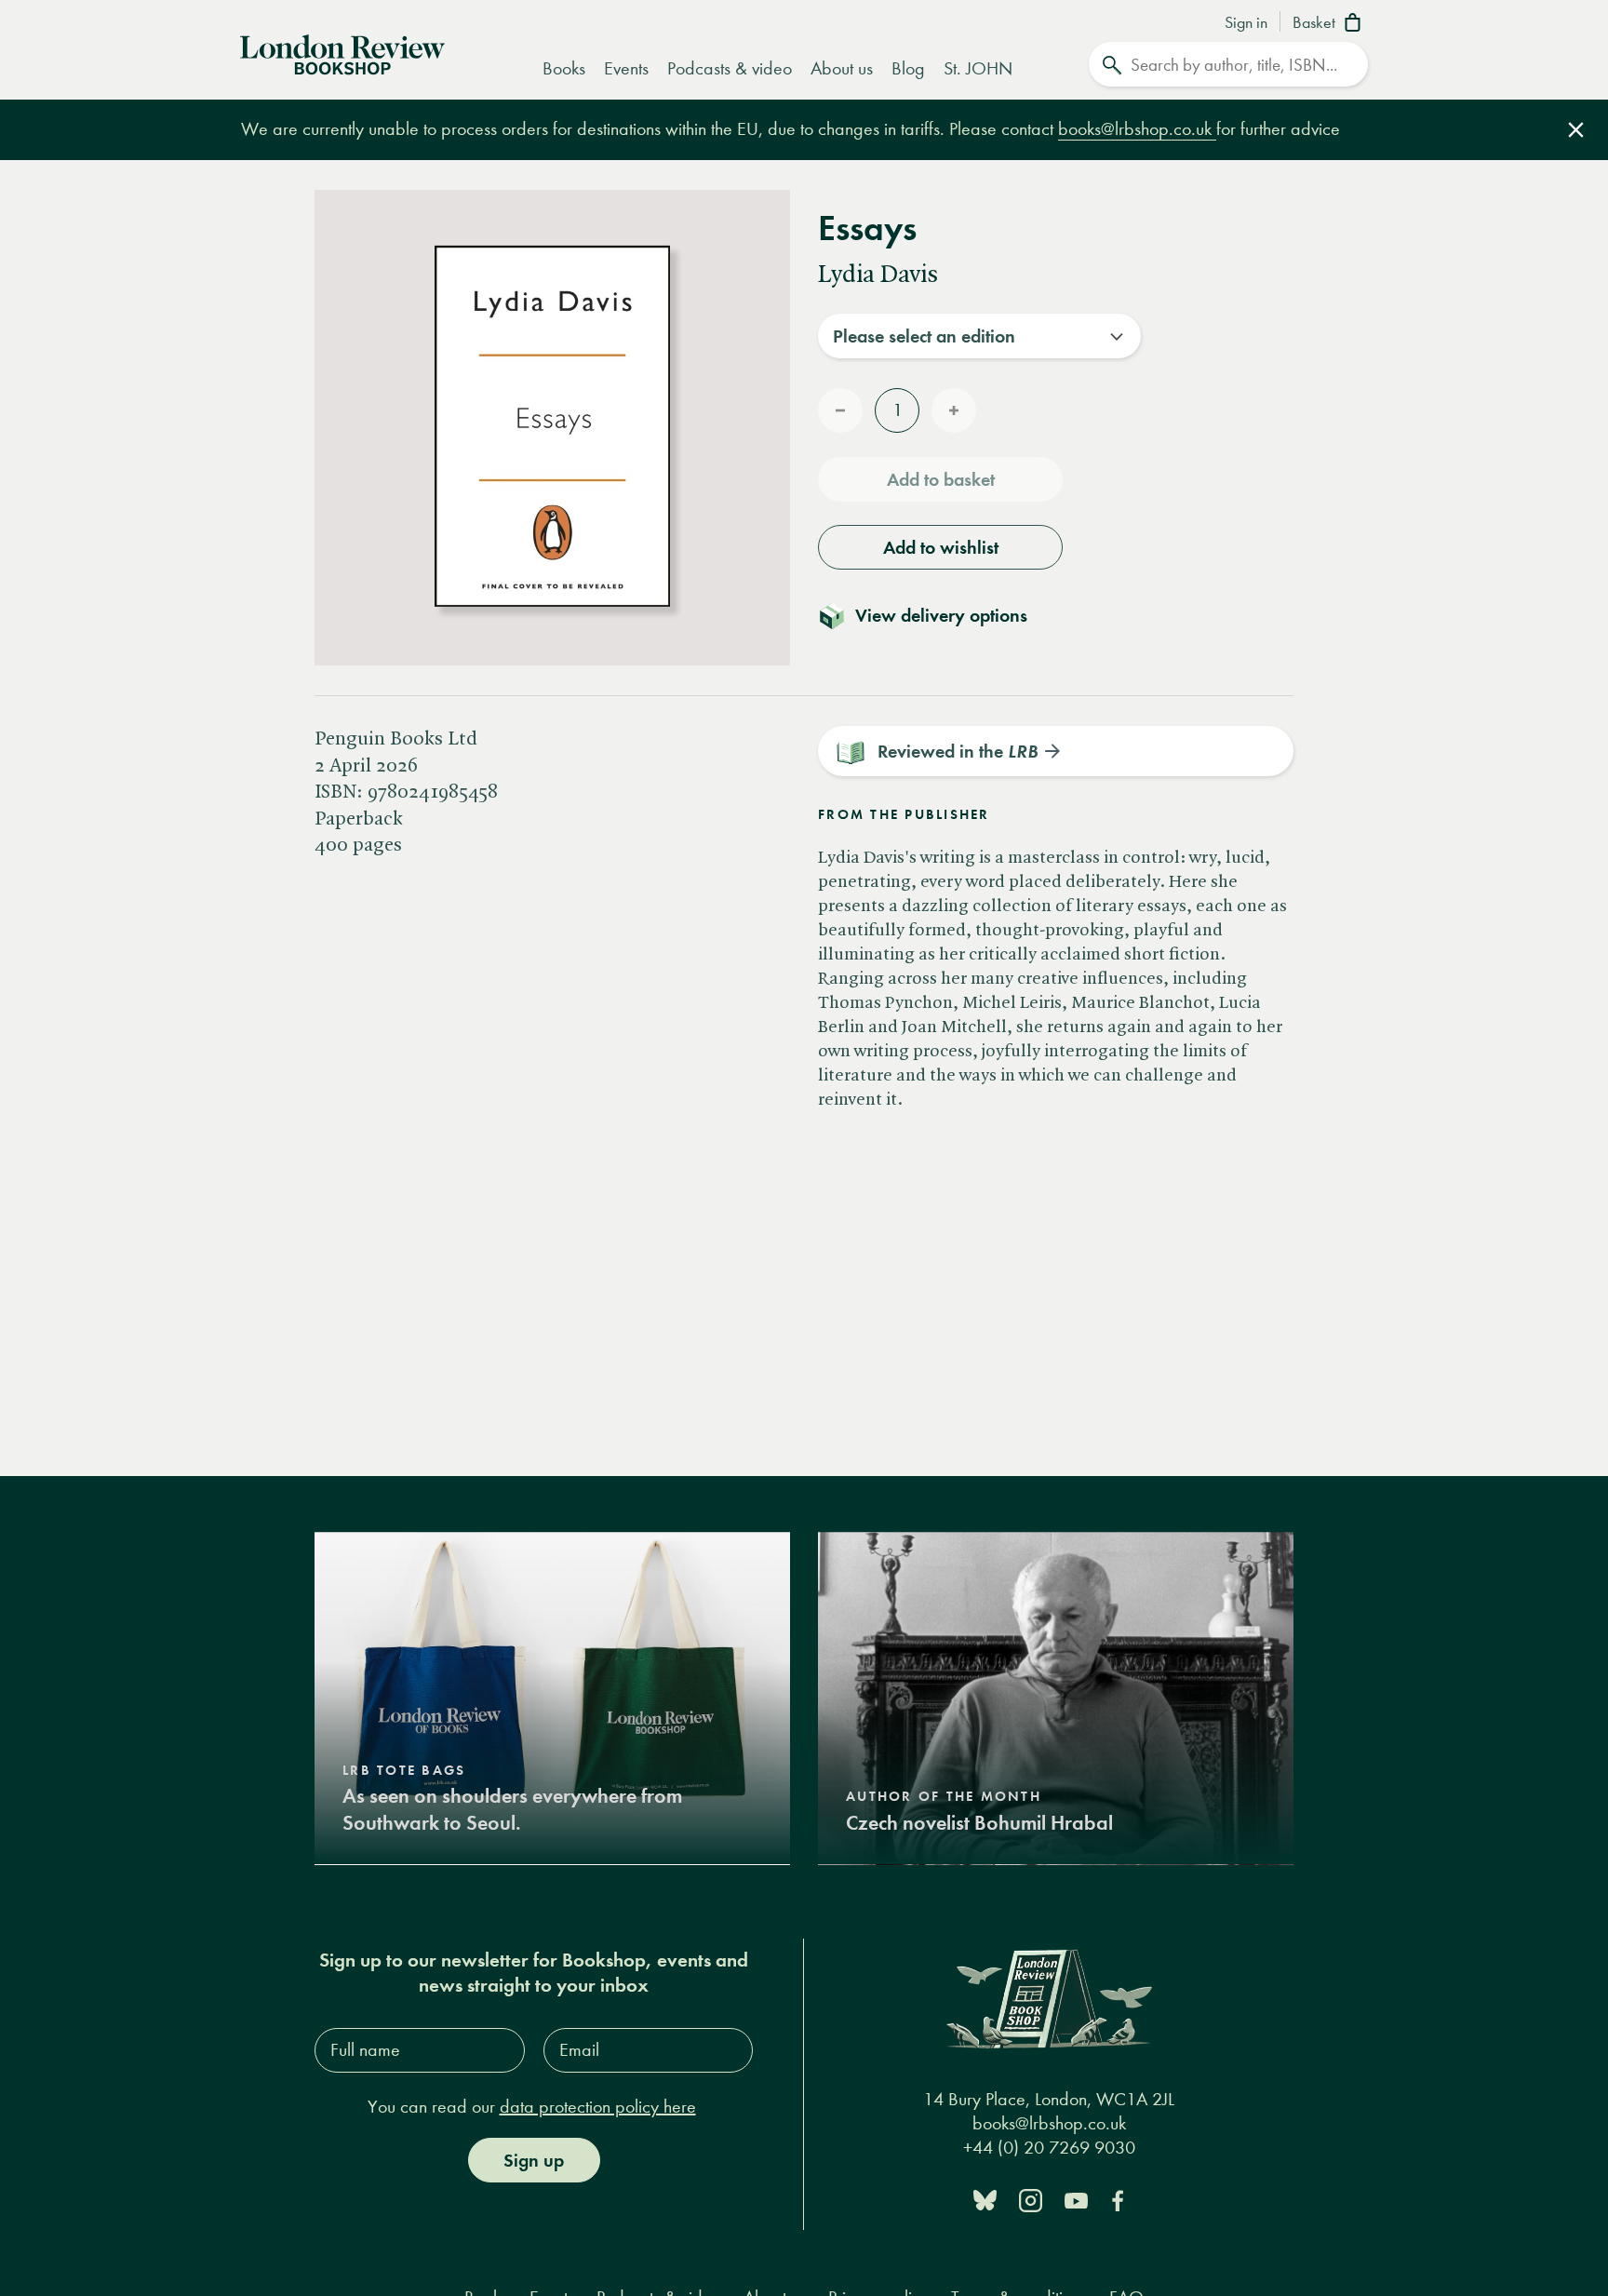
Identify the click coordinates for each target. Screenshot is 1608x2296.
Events (626, 68)
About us (842, 68)
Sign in (1246, 23)
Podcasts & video (730, 68)
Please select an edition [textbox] (924, 336)
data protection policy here (598, 2107)
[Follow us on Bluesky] (985, 2199)
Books (564, 68)
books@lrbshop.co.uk (1137, 129)
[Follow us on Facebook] (1118, 2199)
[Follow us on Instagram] (1031, 2199)
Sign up (534, 2160)
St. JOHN (978, 68)
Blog (908, 68)
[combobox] (979, 336)
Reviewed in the (958, 751)
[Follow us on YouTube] (1076, 2199)
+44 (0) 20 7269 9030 (1049, 2148)
